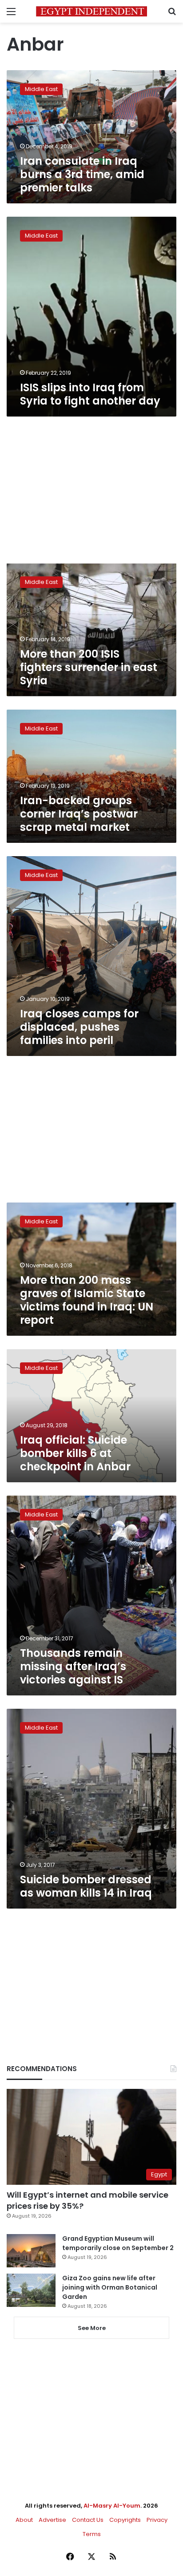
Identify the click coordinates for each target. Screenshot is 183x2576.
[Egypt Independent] (91, 11)
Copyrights (125, 2520)
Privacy (157, 2520)
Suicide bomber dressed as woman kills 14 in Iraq (86, 1886)
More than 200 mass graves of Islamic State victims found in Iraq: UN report (87, 1300)
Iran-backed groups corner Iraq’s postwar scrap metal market (79, 814)
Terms (92, 2534)
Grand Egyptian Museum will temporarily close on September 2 (118, 2243)
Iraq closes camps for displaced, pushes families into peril (79, 1027)
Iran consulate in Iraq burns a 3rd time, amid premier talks (82, 174)
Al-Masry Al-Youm (112, 2506)
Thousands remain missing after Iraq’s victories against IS (73, 1666)
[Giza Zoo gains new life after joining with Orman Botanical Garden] (31, 2290)
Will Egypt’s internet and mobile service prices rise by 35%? (88, 2200)
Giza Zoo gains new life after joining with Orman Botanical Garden (110, 2287)
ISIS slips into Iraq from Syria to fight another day (90, 394)
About (24, 2520)
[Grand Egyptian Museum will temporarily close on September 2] (31, 2251)
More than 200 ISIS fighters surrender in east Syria (89, 667)
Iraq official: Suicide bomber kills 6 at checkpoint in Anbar (75, 1453)
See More (92, 2328)
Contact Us (88, 2520)
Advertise (52, 2520)
